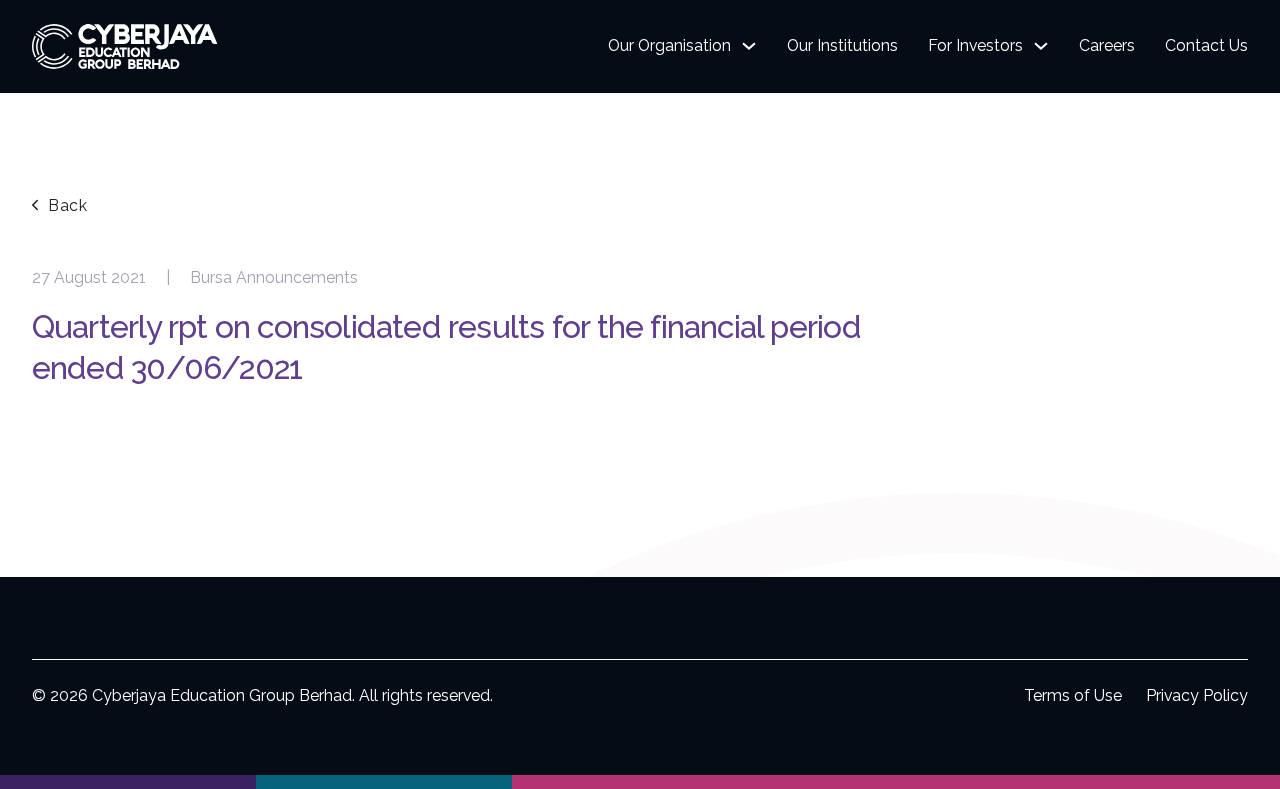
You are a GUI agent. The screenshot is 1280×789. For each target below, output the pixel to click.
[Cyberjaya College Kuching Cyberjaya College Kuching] (640, 782)
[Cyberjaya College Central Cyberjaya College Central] (1152, 782)
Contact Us (1206, 45)
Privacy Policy (1197, 695)
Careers (1107, 45)
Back (67, 205)
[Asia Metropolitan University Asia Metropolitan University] (384, 782)
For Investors (975, 45)
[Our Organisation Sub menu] (749, 46)
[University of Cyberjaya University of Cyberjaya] (128, 782)
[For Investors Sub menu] (1041, 46)
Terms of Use (1073, 695)
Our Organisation (669, 45)
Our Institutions (842, 45)
